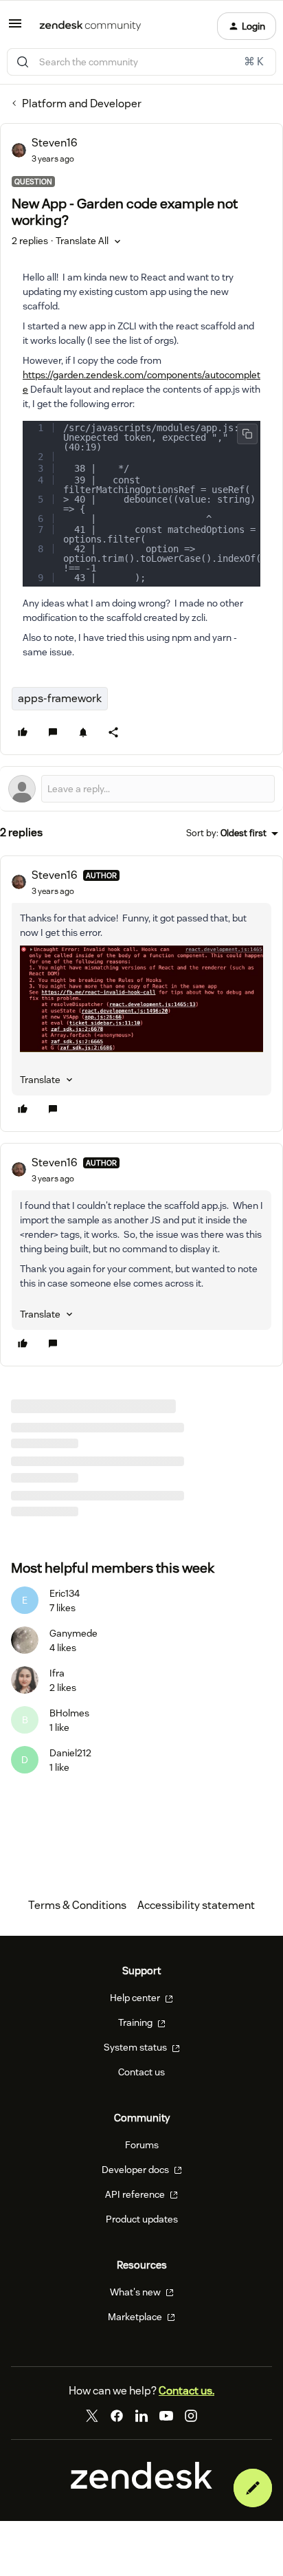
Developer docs (136, 2170)
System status (136, 2047)
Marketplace (136, 2317)
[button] (15, 28)
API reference (136, 2194)
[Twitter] (92, 2416)
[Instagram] (191, 2416)
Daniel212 (70, 1753)
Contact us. (186, 2391)
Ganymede (73, 1633)
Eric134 (65, 1593)
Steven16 (55, 143)
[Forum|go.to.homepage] (90, 26)
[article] (141, 994)
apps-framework (60, 698)
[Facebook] (117, 2416)
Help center (136, 1998)
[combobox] (141, 62)
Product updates (142, 2219)
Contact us (141, 2072)
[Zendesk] (141, 2485)
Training (136, 2022)
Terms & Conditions (77, 1905)
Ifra (57, 1673)
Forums (142, 2145)
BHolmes (69, 1713)
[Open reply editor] (141, 789)
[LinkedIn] (141, 2416)
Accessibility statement (196, 1905)
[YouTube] (166, 2416)
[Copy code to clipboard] (247, 434)
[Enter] (23, 62)
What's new (136, 2292)
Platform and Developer (82, 103)
